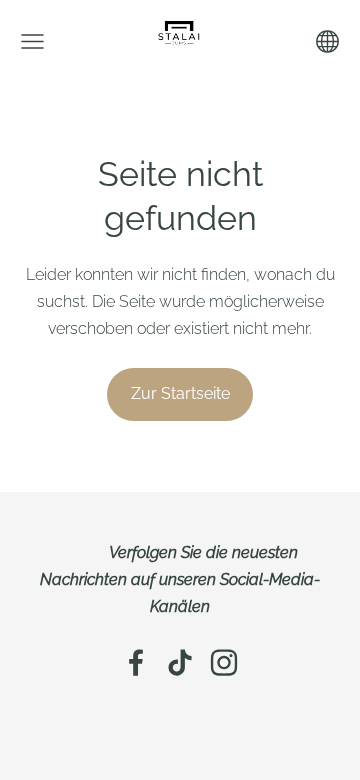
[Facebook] (136, 662)
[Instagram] (224, 662)
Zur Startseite (180, 393)
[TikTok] (180, 662)
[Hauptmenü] (32, 41)
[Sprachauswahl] (327, 41)
